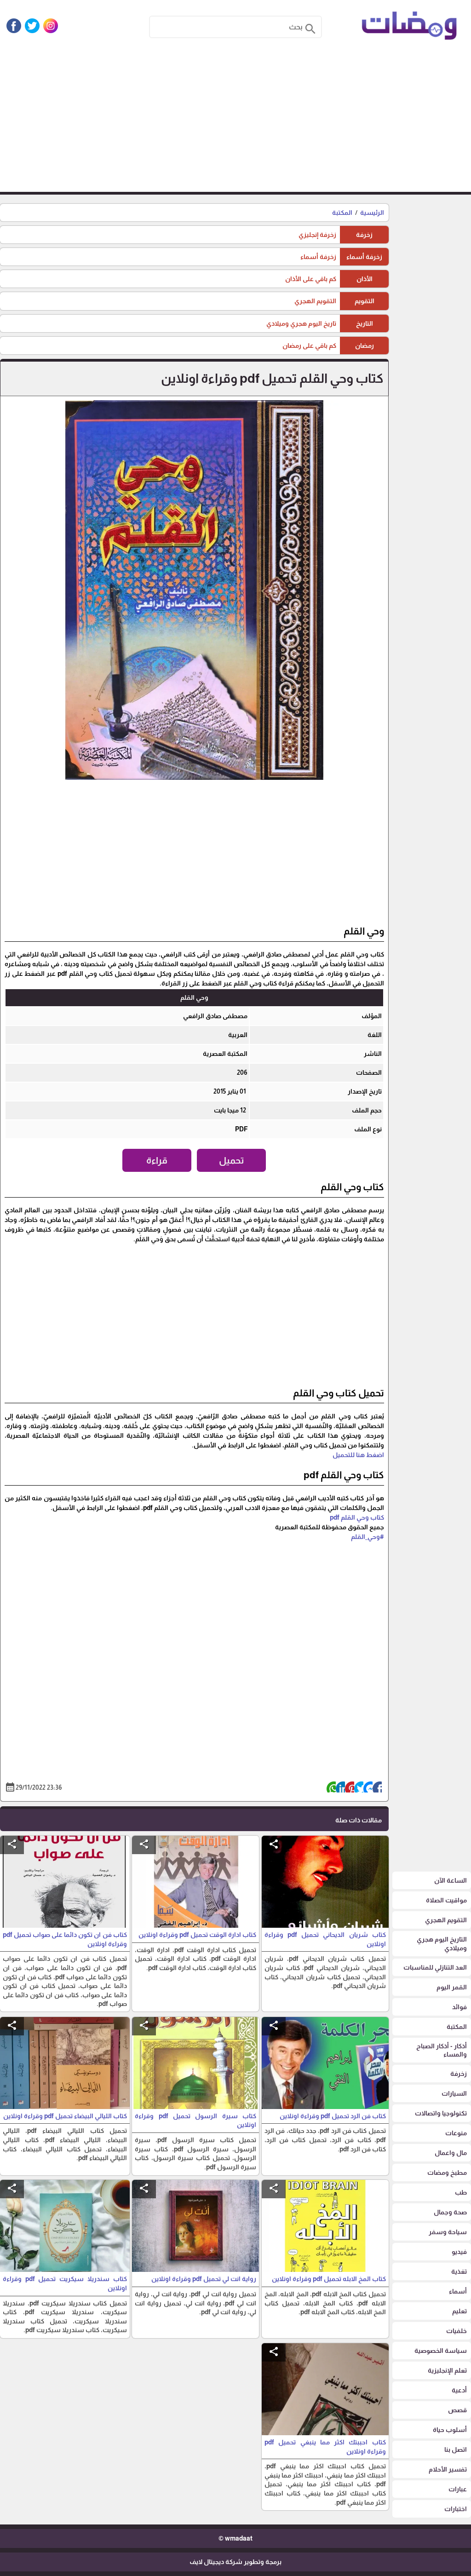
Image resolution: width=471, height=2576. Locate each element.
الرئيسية (372, 213)
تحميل (232, 1160)
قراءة (157, 1160)
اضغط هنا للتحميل (358, 1455)
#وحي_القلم (368, 1537)
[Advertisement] (235, 123)
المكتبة (342, 213)
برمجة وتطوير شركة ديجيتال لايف (235, 2562)
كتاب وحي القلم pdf (357, 1517)
